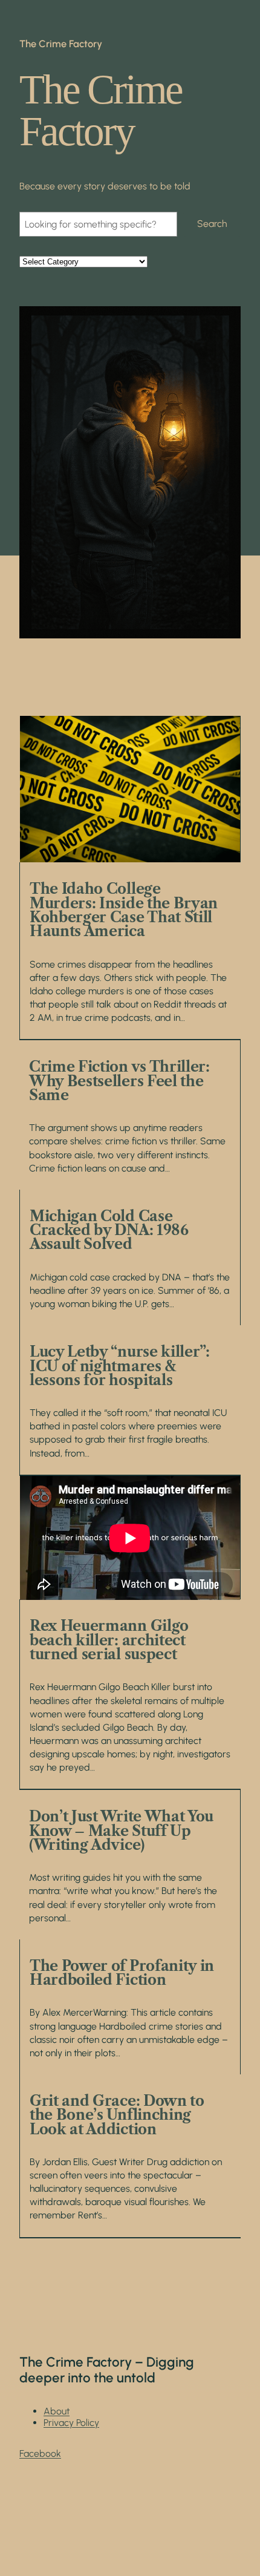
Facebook (40, 2453)
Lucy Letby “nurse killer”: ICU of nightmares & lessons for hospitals (120, 1366)
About (57, 2411)
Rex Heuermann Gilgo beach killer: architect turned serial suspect (109, 1640)
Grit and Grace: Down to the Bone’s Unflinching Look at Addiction (117, 2115)
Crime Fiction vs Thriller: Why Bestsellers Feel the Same (119, 1081)
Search (212, 224)
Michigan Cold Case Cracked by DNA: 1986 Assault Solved (109, 1230)
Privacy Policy (71, 2423)
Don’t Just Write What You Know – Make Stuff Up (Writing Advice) (121, 1830)
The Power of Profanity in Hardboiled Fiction (122, 1973)
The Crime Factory (61, 44)
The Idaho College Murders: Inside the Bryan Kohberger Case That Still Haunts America (124, 910)
